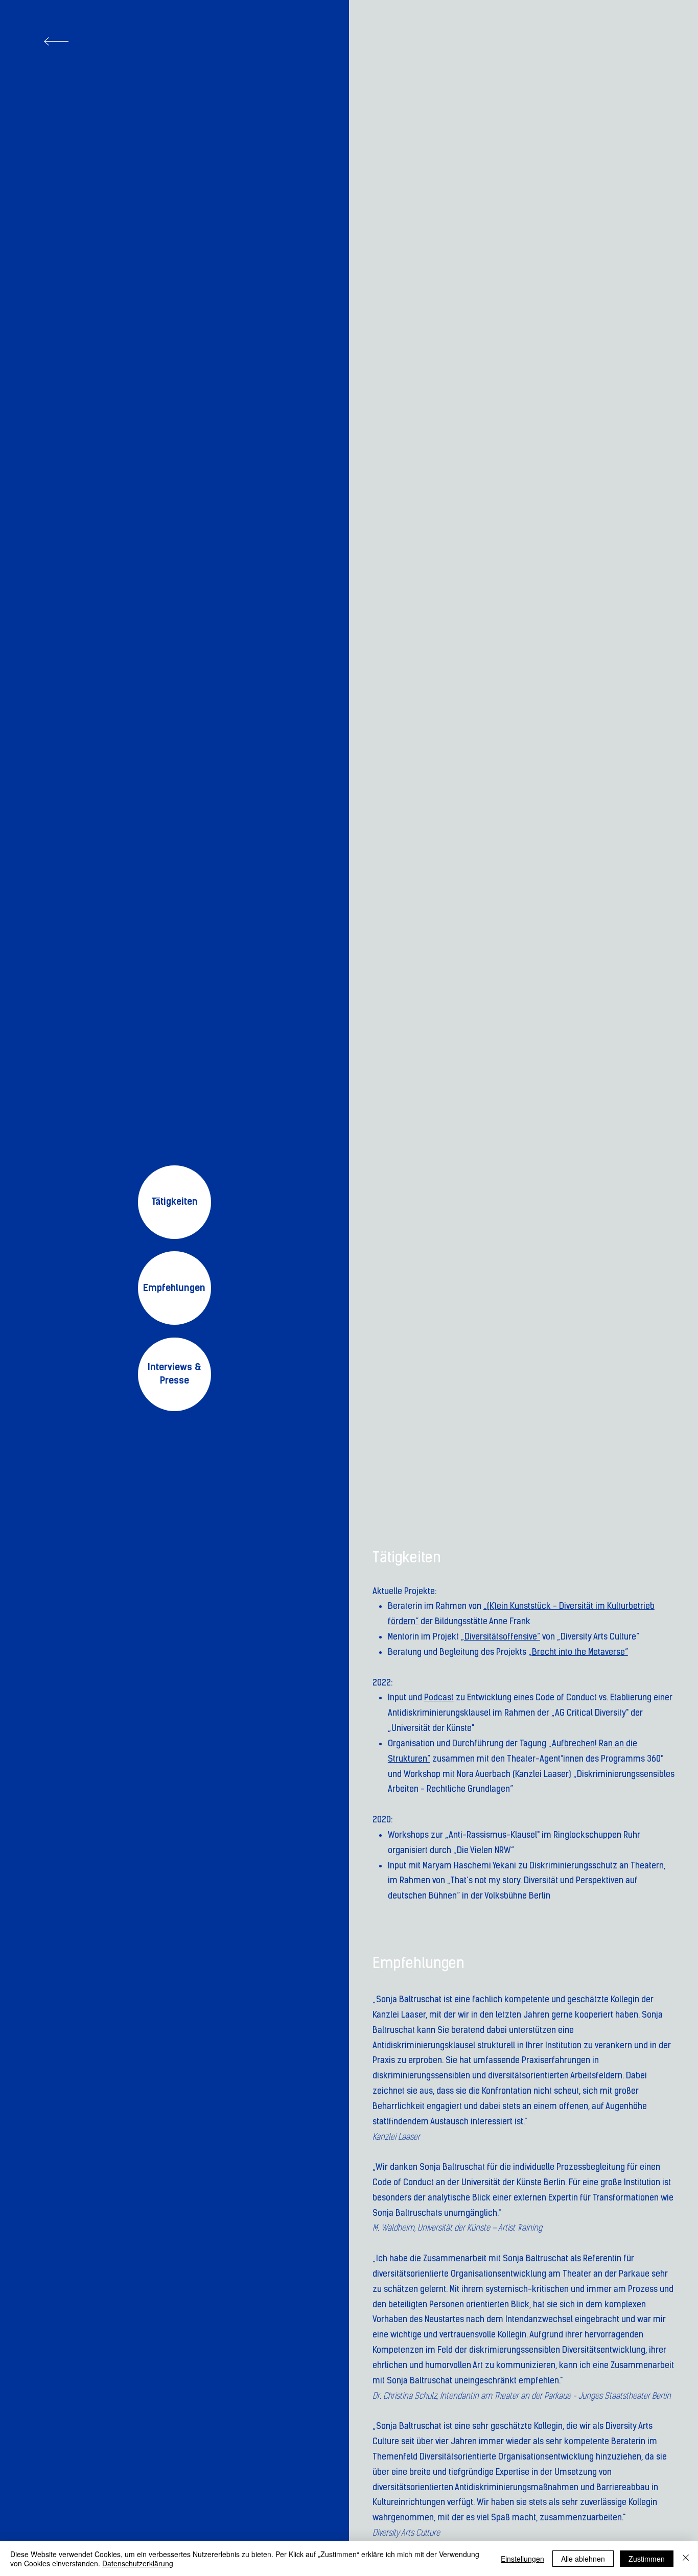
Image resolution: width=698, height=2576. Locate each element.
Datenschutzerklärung (138, 2563)
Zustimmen (647, 2559)
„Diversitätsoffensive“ (501, 1636)
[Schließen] (686, 2559)
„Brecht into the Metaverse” (578, 1652)
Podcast (439, 1697)
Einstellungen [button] (522, 2559)
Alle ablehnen (583, 2559)
